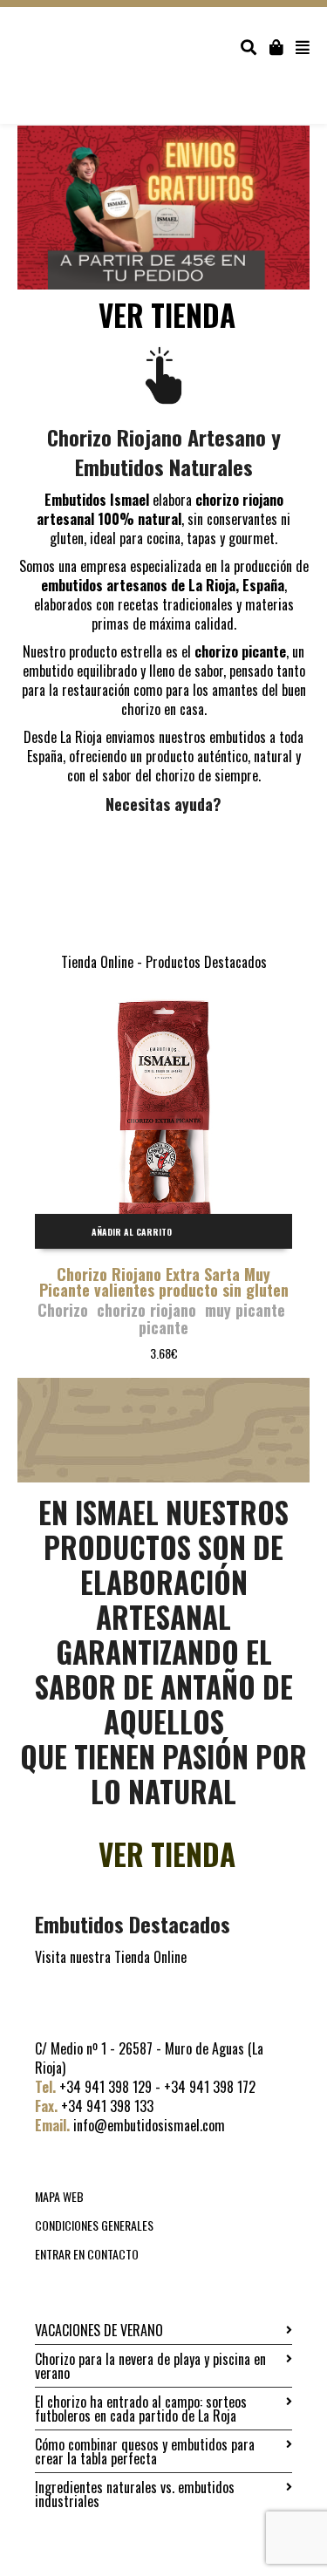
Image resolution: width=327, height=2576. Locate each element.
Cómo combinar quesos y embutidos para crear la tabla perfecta (145, 2451)
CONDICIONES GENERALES (94, 2225)
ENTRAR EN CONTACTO (87, 2254)
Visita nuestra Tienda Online (111, 1957)
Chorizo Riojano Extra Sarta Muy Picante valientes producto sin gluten (164, 1282)
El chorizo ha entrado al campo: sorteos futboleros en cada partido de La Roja (141, 2409)
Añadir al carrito (132, 1232)
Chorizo (63, 1310)
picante (163, 1327)
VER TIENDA (167, 315)
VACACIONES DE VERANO (99, 2330)
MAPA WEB (59, 2196)
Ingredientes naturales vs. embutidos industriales (135, 2494)
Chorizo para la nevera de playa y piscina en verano (150, 2366)
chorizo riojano (146, 1310)
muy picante (245, 1310)
